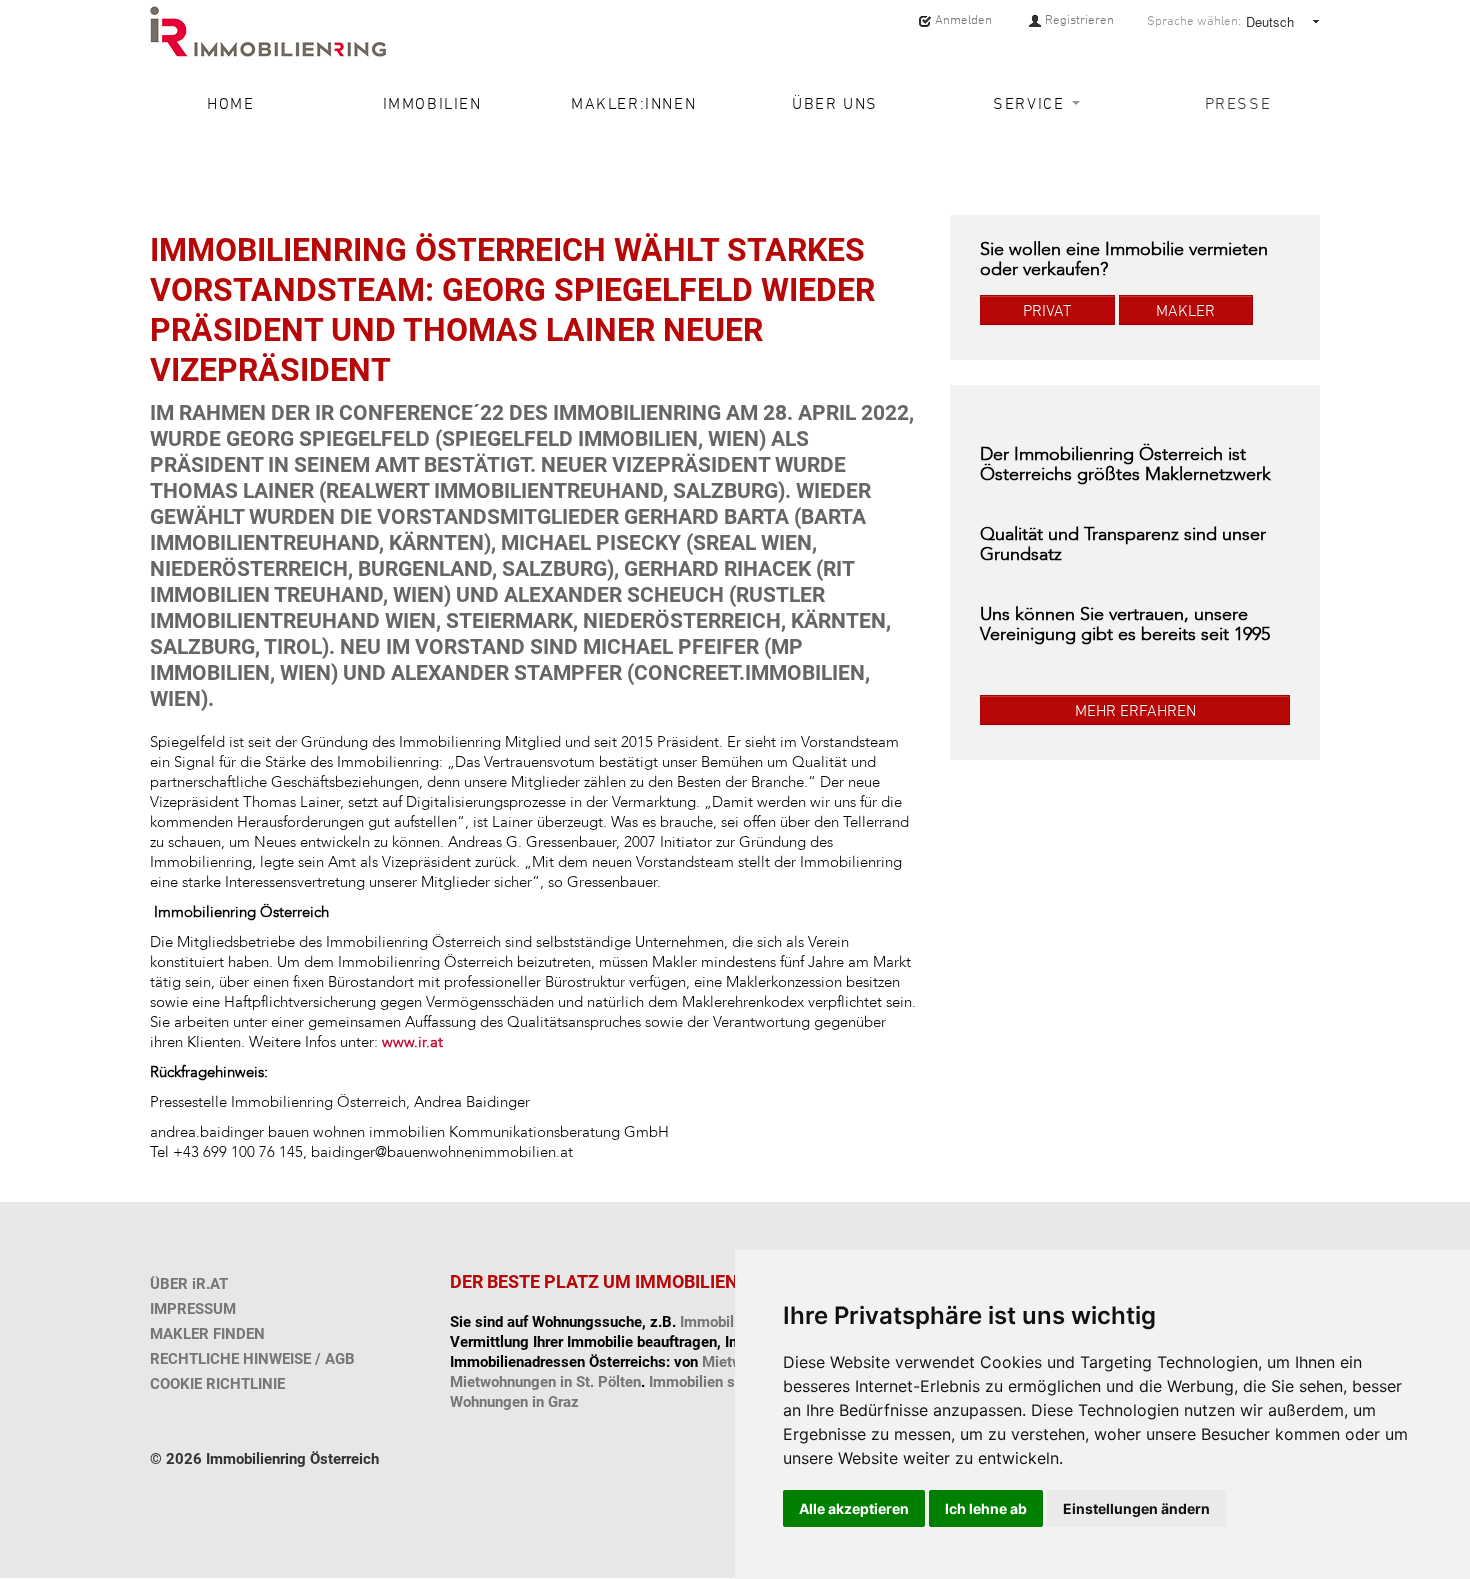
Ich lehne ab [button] (986, 1508)
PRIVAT (1047, 310)
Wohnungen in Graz (514, 1402)
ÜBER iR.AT (189, 1284)
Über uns (835, 103)
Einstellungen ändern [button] (1136, 1508)
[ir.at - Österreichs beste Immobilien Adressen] (268, 31)
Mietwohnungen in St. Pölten (545, 1382)
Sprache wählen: (1194, 21)
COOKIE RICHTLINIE (217, 1384)
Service (1031, 103)
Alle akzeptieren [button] (854, 1508)
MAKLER (1185, 310)
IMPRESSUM (193, 1309)
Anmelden (962, 19)
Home (230, 103)
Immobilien (432, 103)
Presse (1238, 103)
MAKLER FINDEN (207, 1334)
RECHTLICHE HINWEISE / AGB (252, 1359)
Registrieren (1078, 19)
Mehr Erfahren (1135, 710)
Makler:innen (633, 103)
